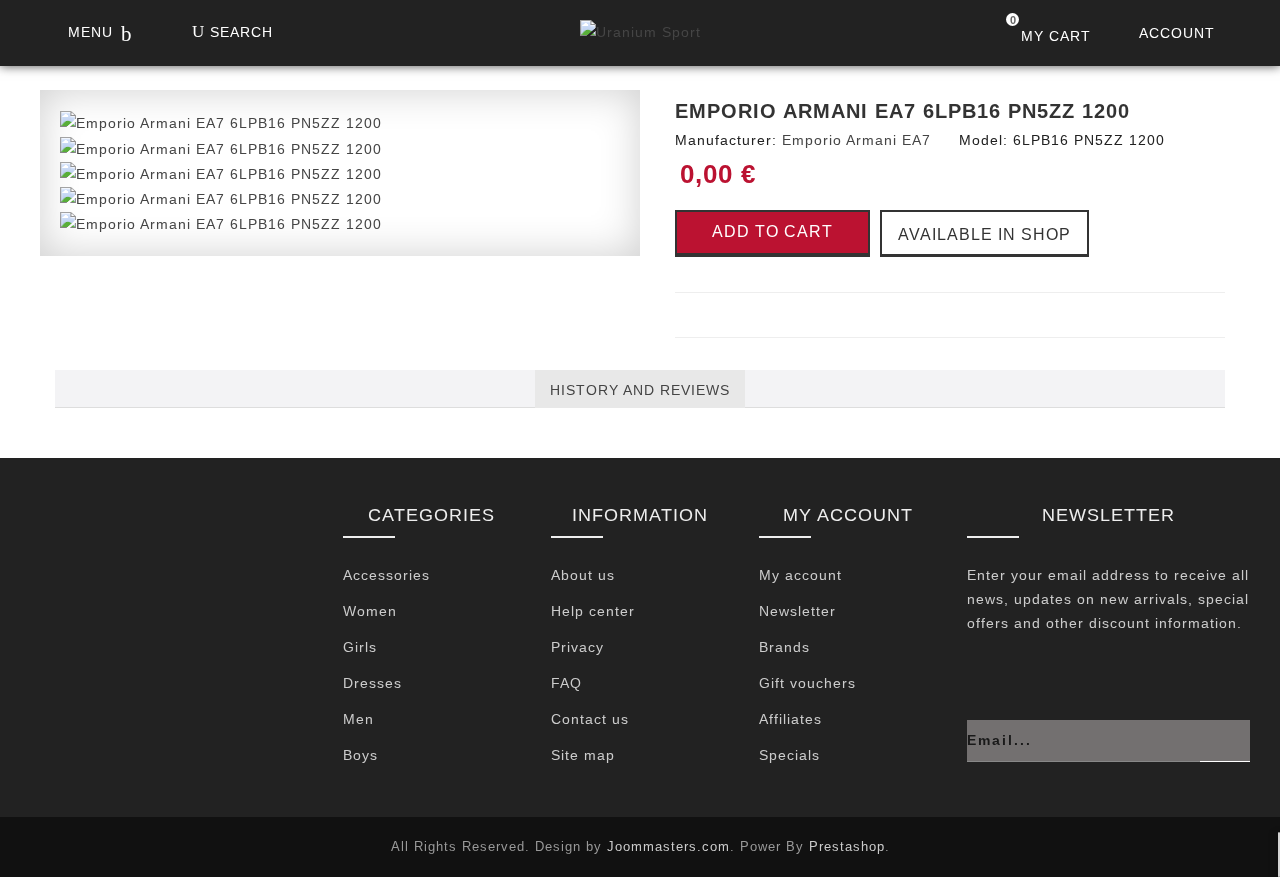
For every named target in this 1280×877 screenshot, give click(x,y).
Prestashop (847, 846)
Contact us (590, 719)
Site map (583, 755)
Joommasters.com (668, 846)
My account (800, 575)
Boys (360, 755)
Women (370, 611)
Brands (784, 647)
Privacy (577, 647)
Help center (593, 611)
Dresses (372, 683)
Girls (360, 647)
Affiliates (790, 719)
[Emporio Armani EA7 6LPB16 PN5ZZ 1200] (221, 122)
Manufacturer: (726, 140)
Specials (789, 755)
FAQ (566, 683)
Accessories (386, 575)
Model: (983, 140)
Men (358, 719)
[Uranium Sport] (640, 37)
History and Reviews (640, 390)
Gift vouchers (807, 683)
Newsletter (797, 611)
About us (583, 575)
